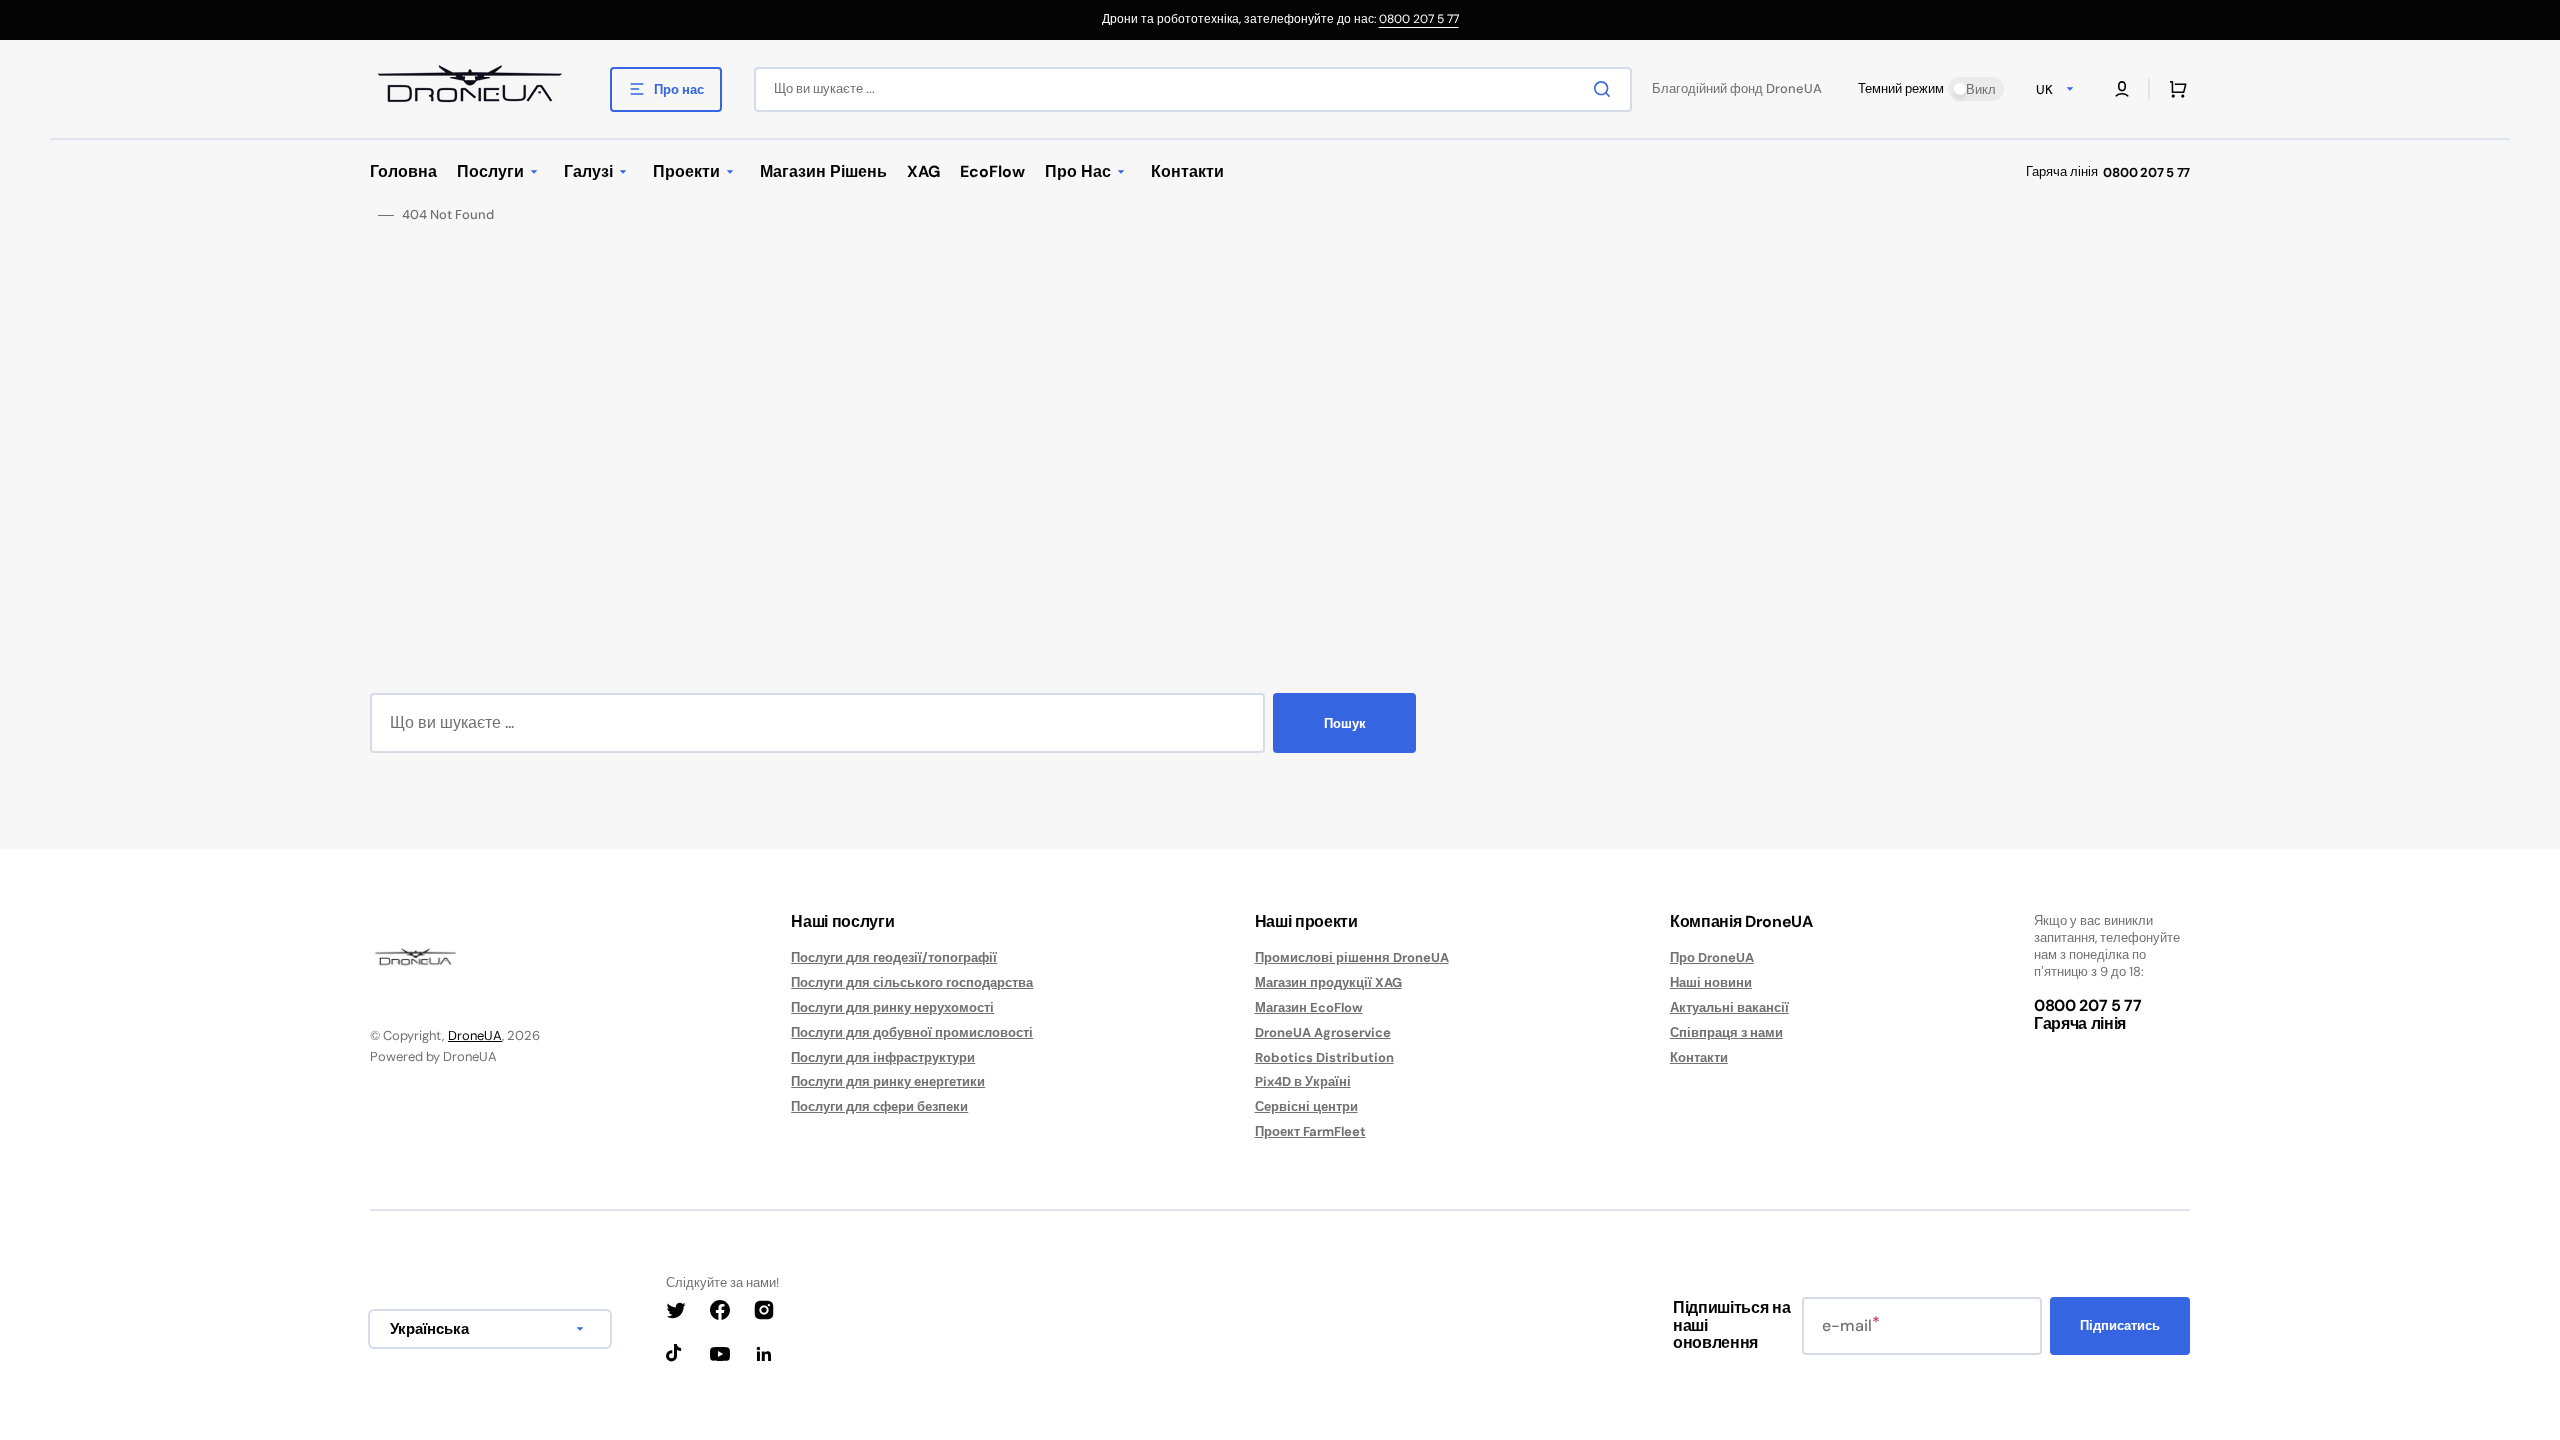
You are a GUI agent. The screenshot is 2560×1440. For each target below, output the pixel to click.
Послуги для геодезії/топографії (894, 958)
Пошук (1345, 723)
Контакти (1699, 1057)
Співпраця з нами (1726, 1032)
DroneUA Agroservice (1323, 1032)
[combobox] (1193, 89)
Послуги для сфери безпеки (879, 1106)
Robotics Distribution (1324, 1057)
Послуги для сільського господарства (912, 982)
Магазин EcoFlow (1309, 1007)
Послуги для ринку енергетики (888, 1081)
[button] (2122, 89)
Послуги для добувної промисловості (912, 1032)
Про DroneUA (1712, 958)
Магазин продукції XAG (1328, 982)
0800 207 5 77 (1419, 19)
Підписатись (2120, 1325)
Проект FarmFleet (1310, 1131)
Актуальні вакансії (1729, 1007)
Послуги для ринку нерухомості (892, 1007)
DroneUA (475, 1035)
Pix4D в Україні (1303, 1081)
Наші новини (1711, 982)
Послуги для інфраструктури (883, 1057)
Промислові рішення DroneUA (1352, 958)
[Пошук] (1606, 89)
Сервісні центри (1306, 1106)
